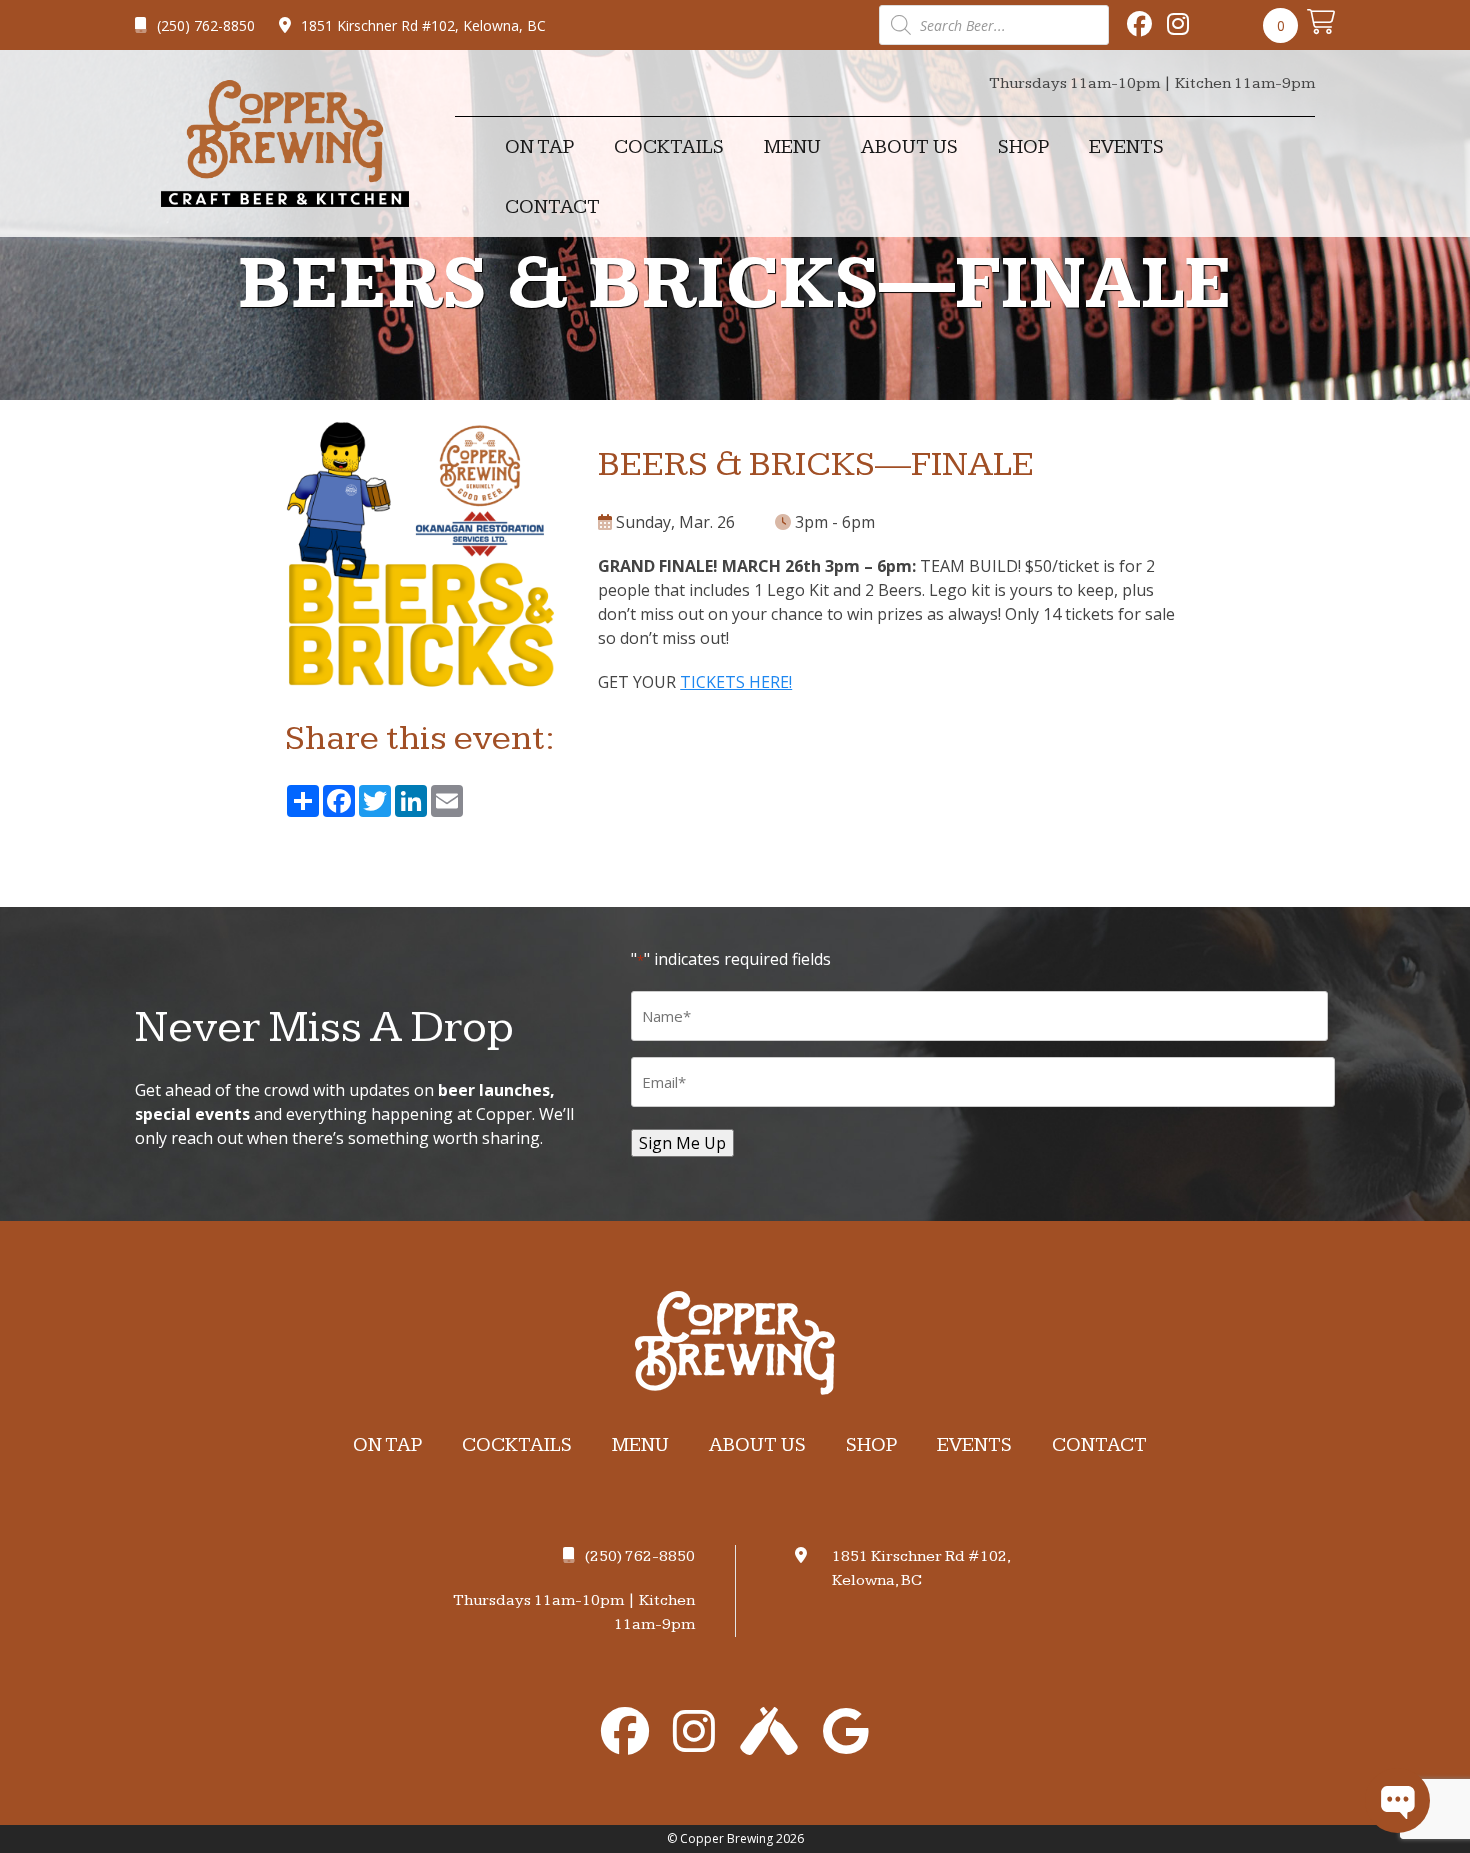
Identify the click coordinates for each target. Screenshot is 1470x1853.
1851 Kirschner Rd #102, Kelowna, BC (423, 25)
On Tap (539, 147)
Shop (1023, 147)
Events (1126, 147)
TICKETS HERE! (736, 682)
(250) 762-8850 (206, 25)
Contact (552, 207)
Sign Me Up (682, 1143)
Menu (792, 147)
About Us (909, 147)
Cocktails (669, 147)
